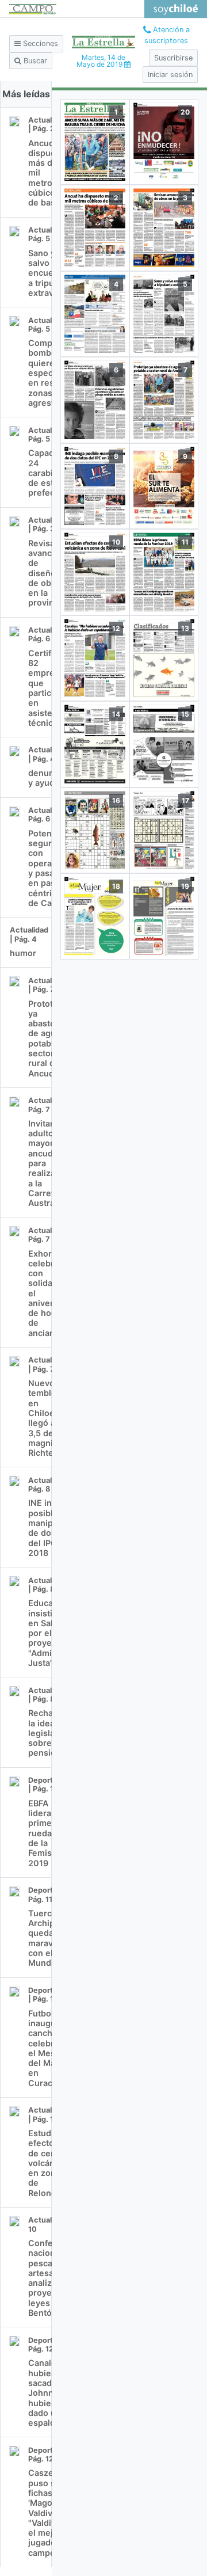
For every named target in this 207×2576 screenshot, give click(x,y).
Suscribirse (173, 58)
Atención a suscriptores (167, 35)
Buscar (34, 61)
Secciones (39, 43)
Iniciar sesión (170, 75)
